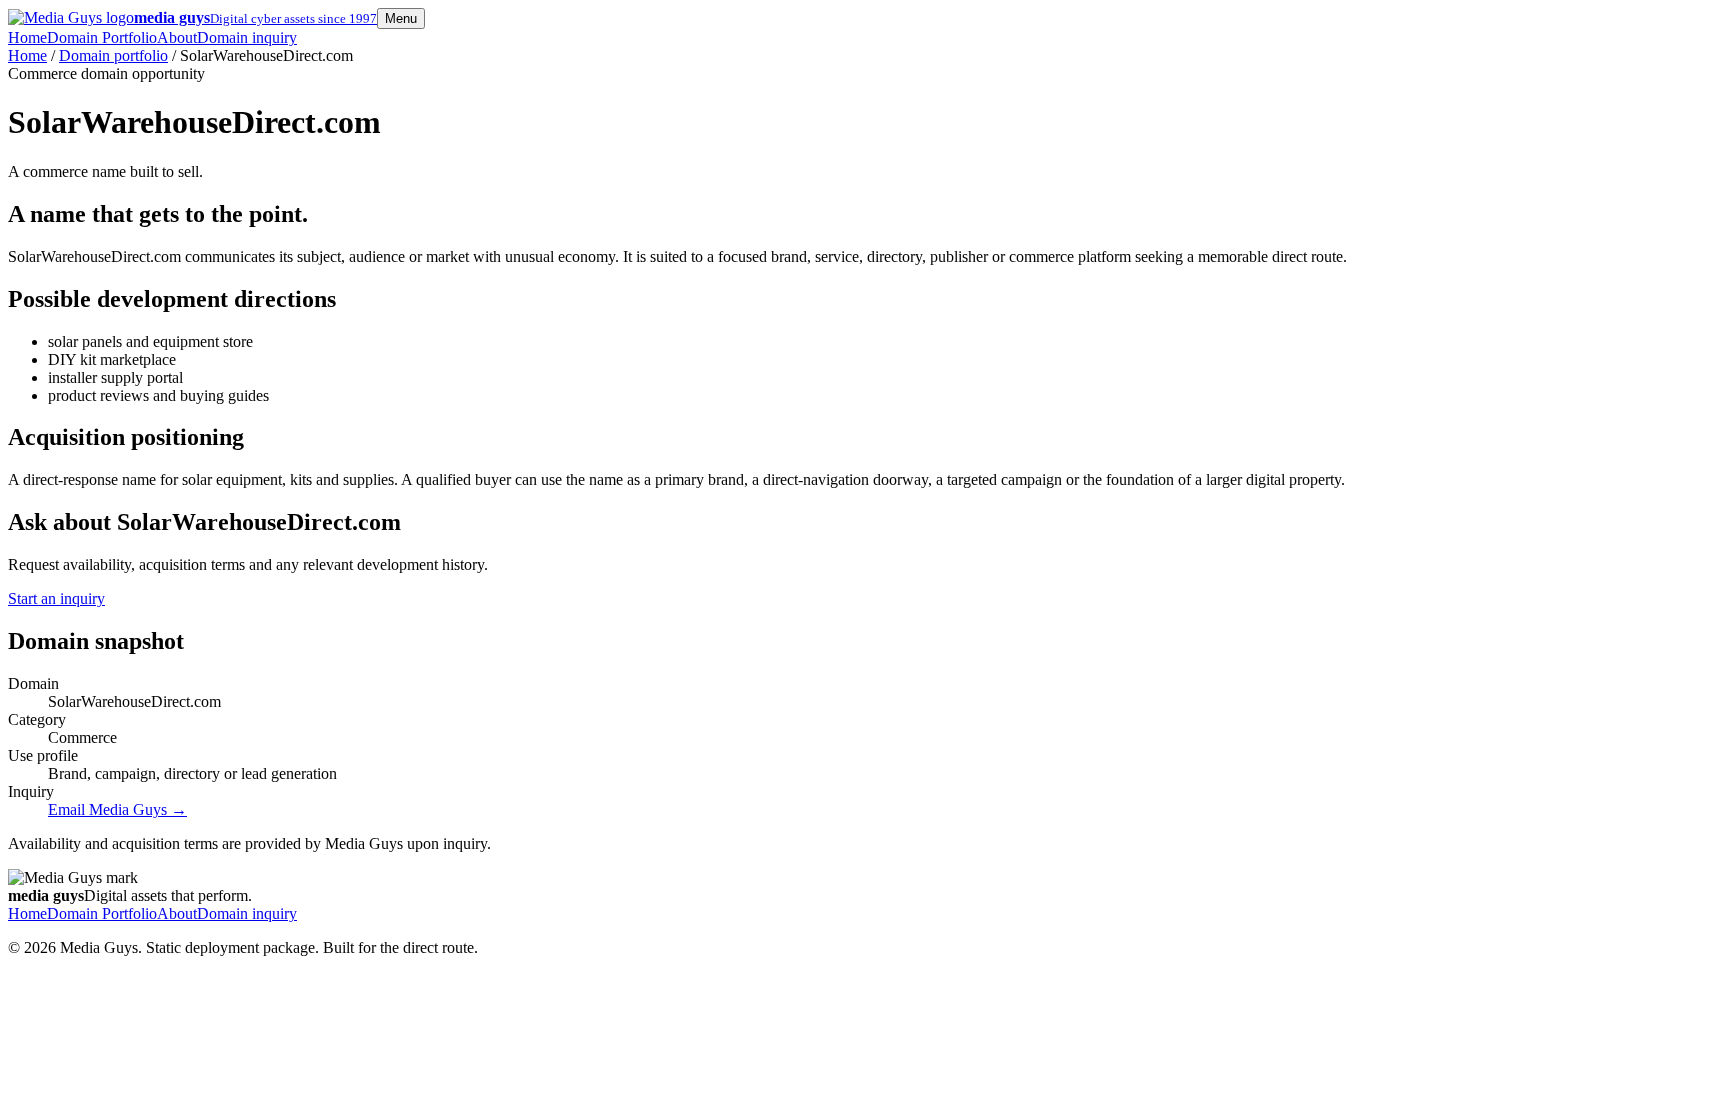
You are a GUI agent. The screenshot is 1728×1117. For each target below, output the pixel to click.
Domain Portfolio (102, 37)
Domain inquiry (247, 37)
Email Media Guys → (117, 809)
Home (27, 37)
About (177, 37)
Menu (401, 18)
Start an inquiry (56, 598)
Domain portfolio (113, 55)
